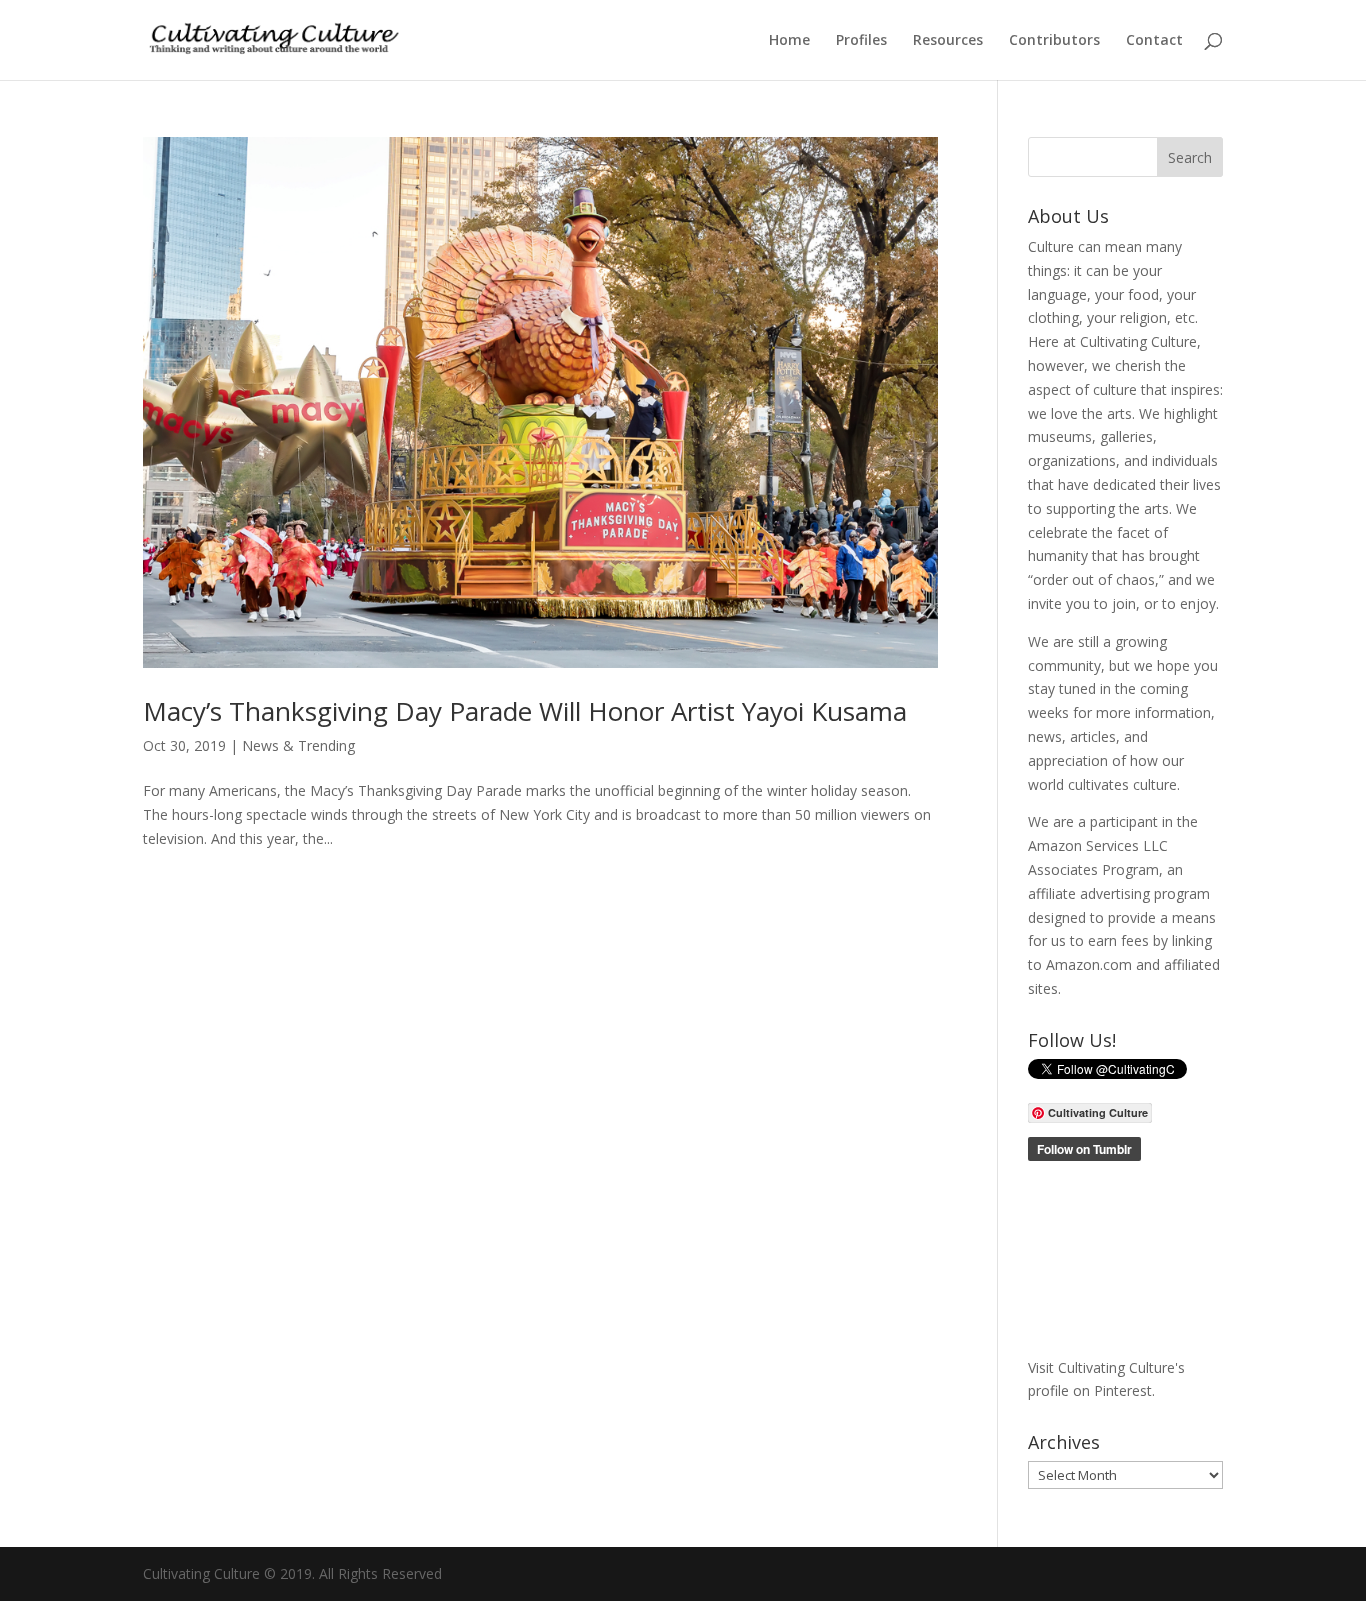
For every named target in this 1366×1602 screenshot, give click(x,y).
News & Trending (298, 745)
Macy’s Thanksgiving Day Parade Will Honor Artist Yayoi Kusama (525, 711)
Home (789, 41)
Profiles (861, 41)
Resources (948, 41)
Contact (1154, 41)
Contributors (1054, 41)
